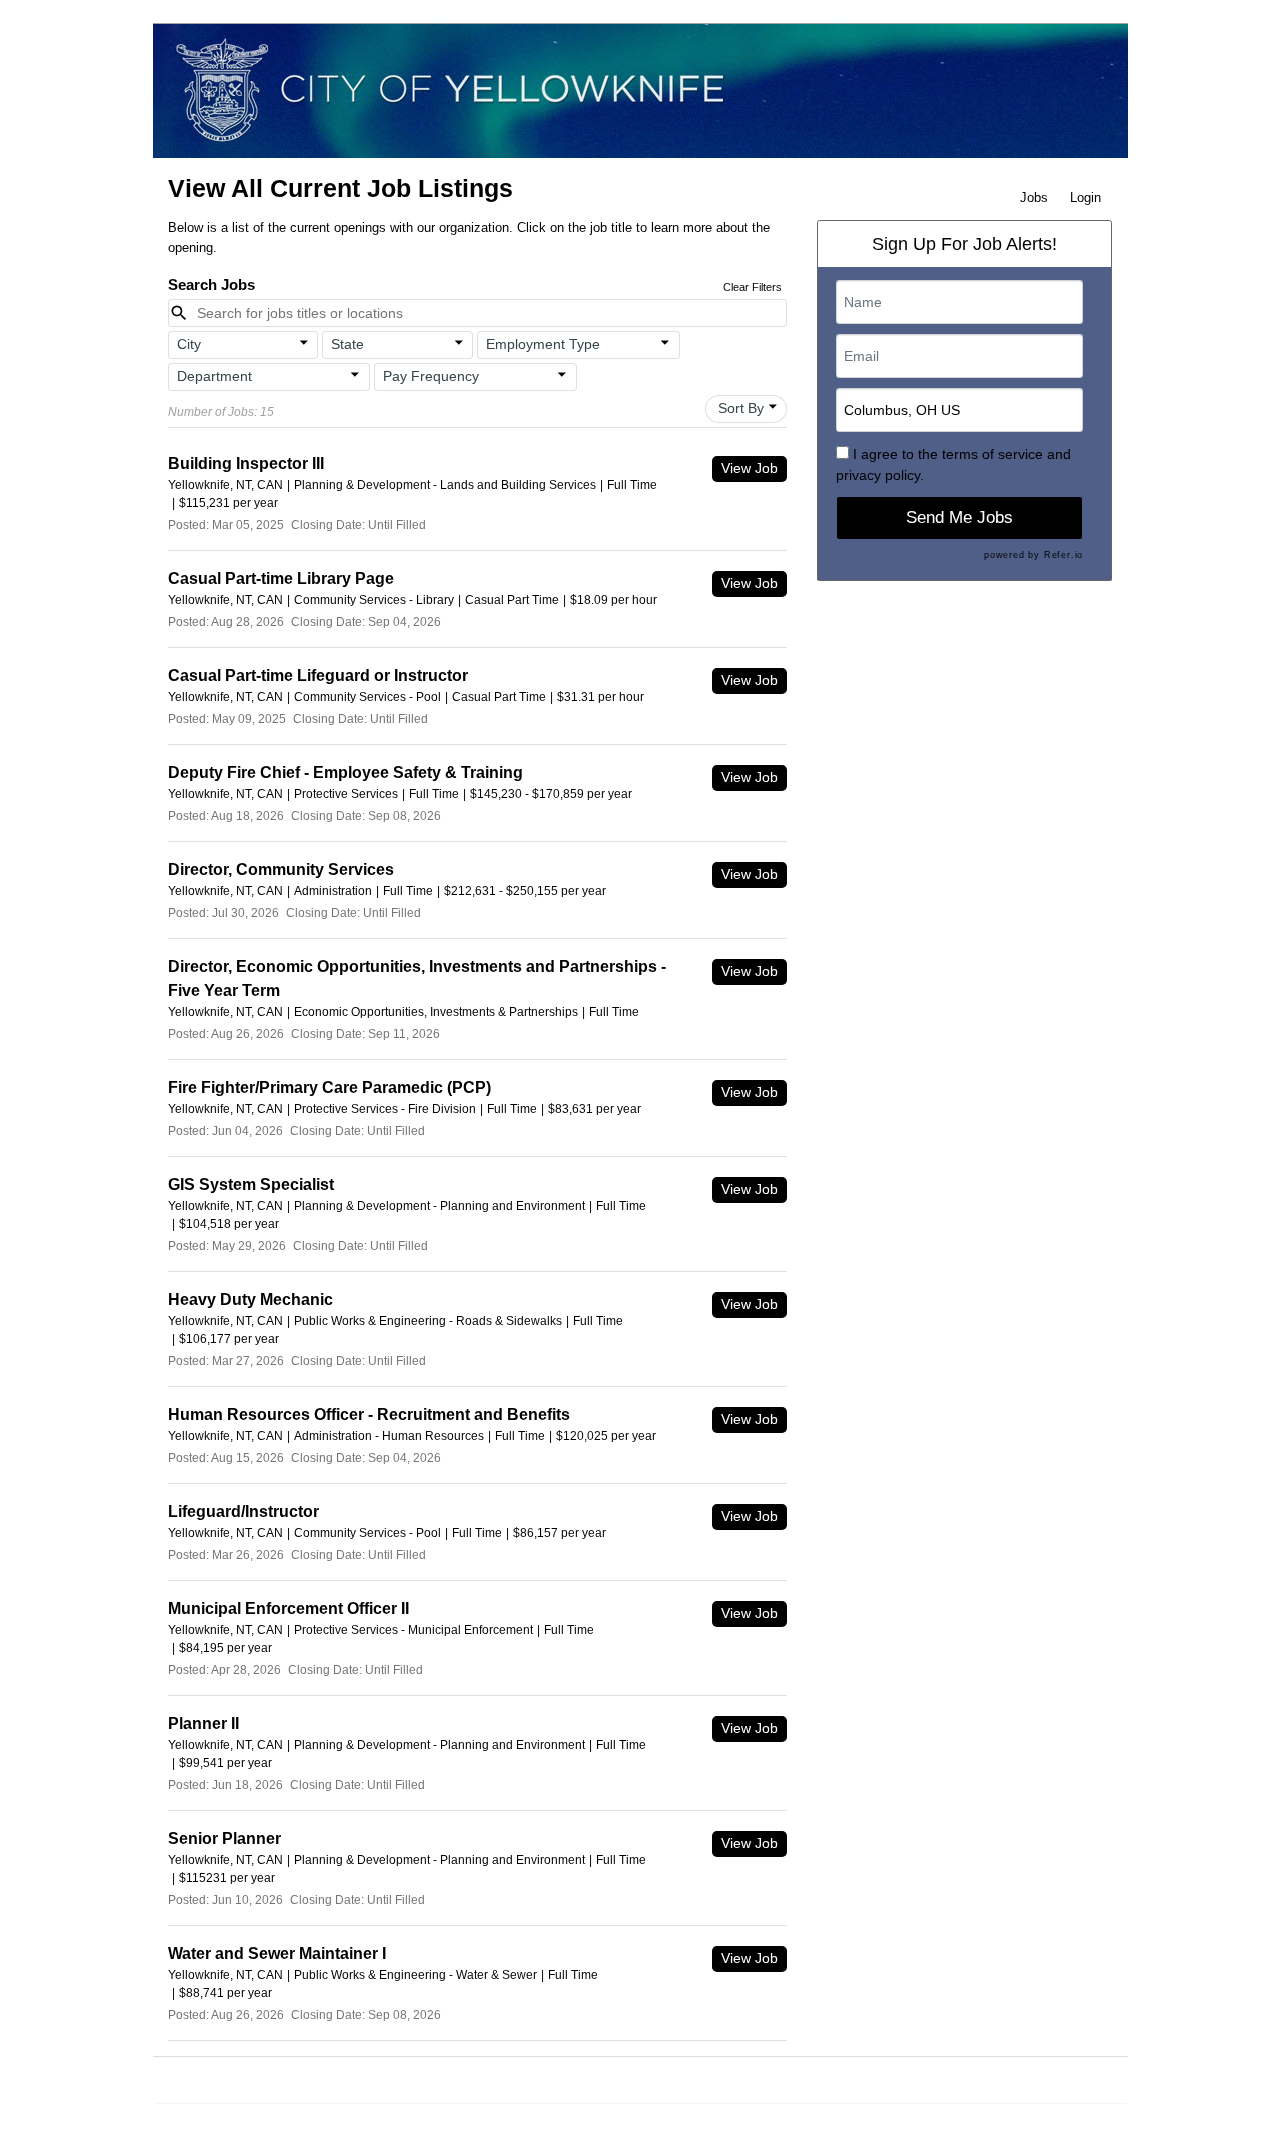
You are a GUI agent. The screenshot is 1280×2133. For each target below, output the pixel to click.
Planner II (203, 1723)
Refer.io (1063, 555)
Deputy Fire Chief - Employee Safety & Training (345, 772)
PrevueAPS (615, 2079)
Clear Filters (752, 287)
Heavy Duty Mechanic (250, 1299)
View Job (749, 468)
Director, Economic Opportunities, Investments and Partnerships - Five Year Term (417, 978)
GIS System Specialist (251, 1184)
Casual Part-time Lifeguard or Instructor (318, 675)
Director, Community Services (281, 869)
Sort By (741, 408)
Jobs (1034, 197)
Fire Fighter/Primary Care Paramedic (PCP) (329, 1087)
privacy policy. (880, 475)
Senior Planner (224, 1838)
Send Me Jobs (959, 517)
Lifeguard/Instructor (243, 1511)
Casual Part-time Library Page (281, 578)
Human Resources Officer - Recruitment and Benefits (369, 1414)
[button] (243, 345)
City (189, 344)
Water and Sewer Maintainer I (277, 1953)
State (347, 344)
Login (1085, 197)
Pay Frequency (431, 376)
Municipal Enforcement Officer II (288, 1608)
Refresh (761, 2079)
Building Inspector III (246, 463)
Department (214, 376)
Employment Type (543, 344)
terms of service (992, 454)
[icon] (304, 343)
